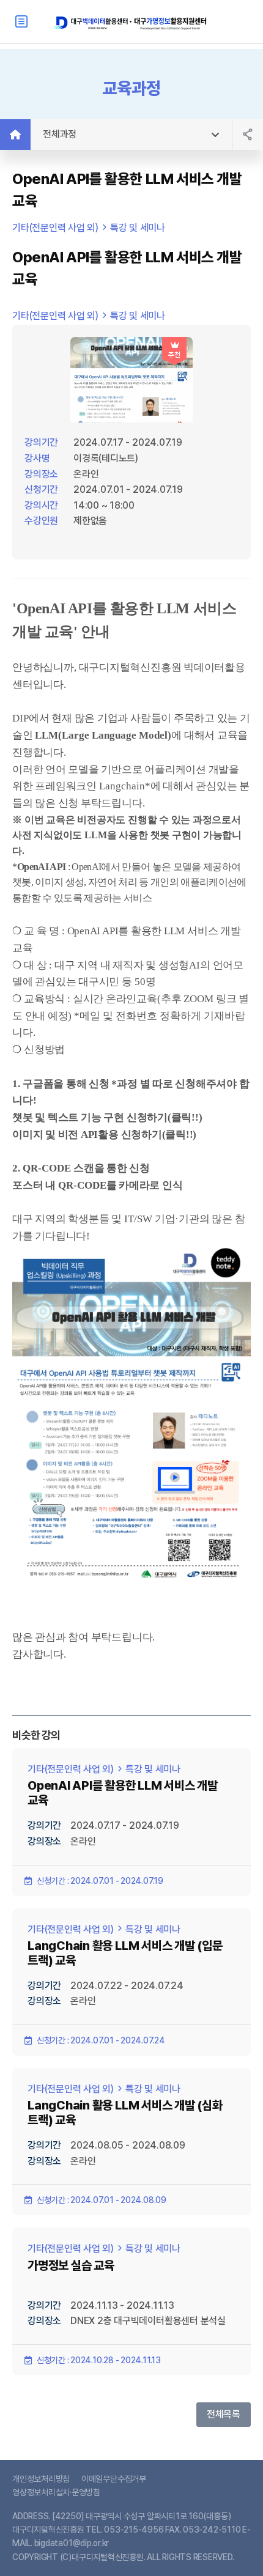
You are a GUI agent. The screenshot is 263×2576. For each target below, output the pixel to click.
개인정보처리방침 (41, 2479)
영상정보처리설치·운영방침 (56, 2492)
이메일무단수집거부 (114, 2479)
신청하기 (147, 1117)
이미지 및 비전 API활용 (65, 1135)
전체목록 (224, 2414)
